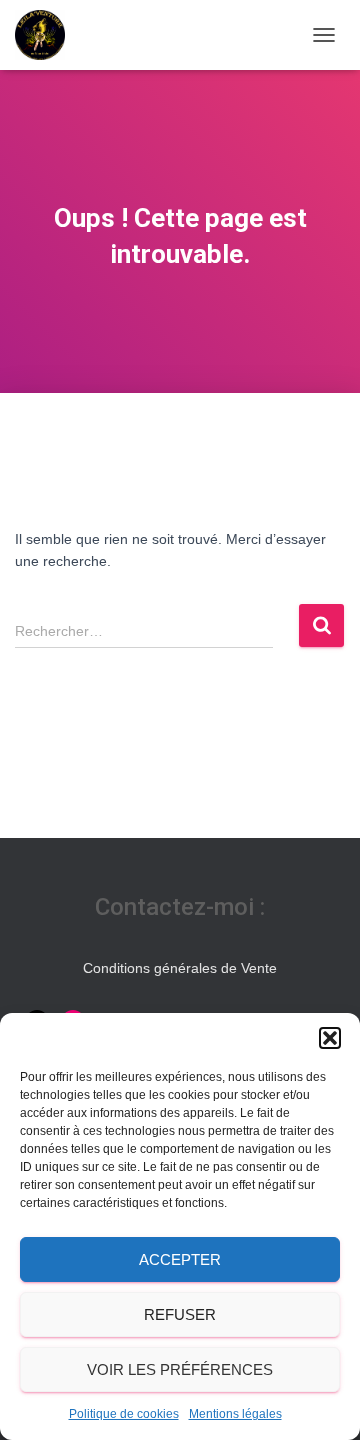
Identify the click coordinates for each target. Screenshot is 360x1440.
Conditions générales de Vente (180, 968)
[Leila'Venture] (47, 35)
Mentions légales (235, 1414)
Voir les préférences (180, 1369)
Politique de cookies (124, 1414)
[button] (330, 1038)
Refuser (180, 1314)
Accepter (180, 1259)
